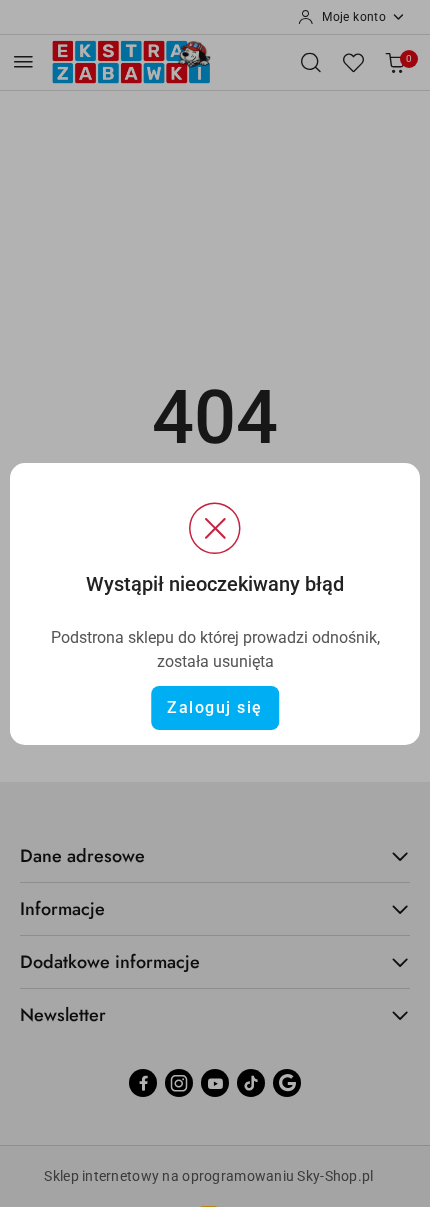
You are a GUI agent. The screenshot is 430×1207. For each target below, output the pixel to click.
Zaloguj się (215, 707)
